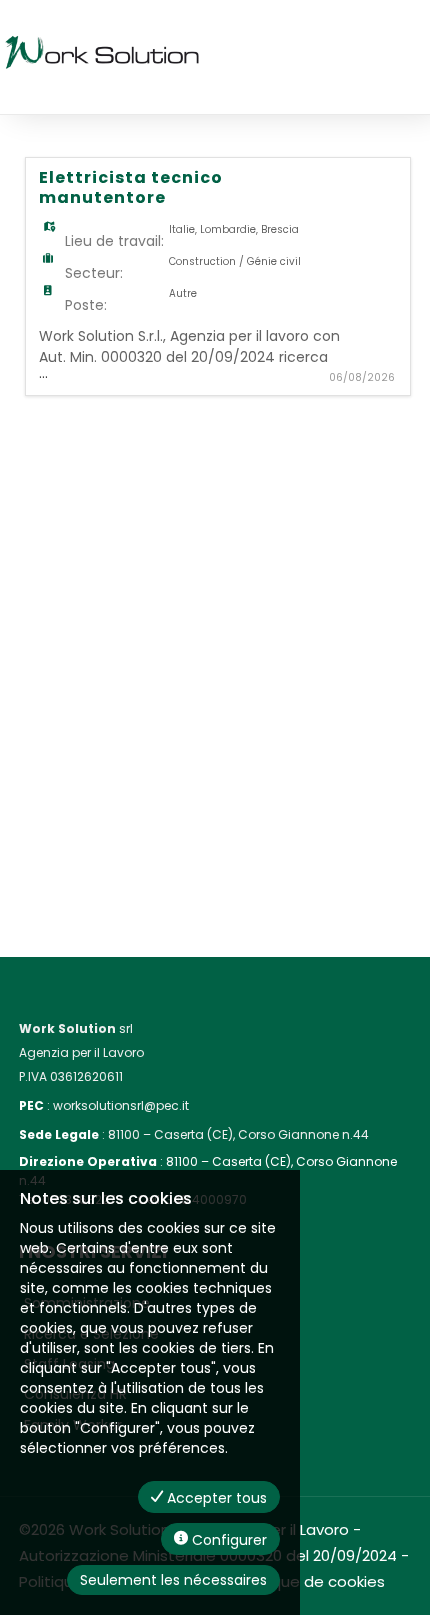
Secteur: (94, 273)
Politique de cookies (310, 1581)
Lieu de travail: (114, 241)
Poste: (86, 305)
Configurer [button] (227, 1540)
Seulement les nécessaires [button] (173, 1580)
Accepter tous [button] (215, 1498)
